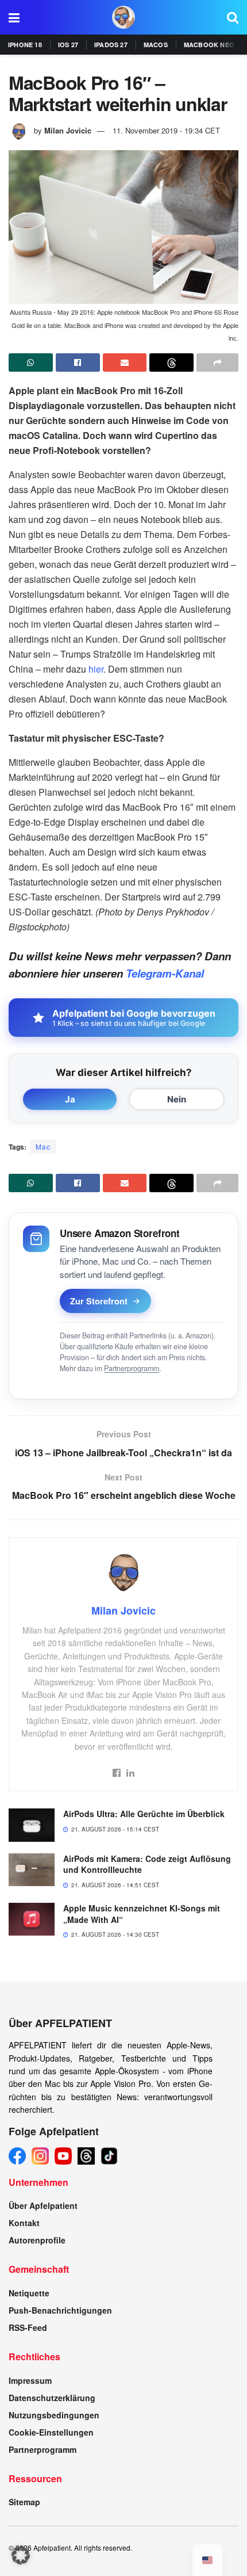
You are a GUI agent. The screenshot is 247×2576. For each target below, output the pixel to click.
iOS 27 (68, 45)
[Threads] (86, 2156)
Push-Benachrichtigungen (60, 2310)
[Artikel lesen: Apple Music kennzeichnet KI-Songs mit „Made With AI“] (32, 1919)
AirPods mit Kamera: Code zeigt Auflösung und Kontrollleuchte (147, 1864)
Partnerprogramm (132, 1368)
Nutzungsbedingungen (54, 2415)
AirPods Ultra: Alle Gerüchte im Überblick (144, 1814)
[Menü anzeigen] (14, 17)
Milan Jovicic (68, 130)
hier (96, 669)
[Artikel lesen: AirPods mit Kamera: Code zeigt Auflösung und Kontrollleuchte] (32, 1870)
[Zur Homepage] (123, 17)
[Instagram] (40, 2156)
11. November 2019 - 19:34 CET (166, 130)
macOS (156, 45)
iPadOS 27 (111, 45)
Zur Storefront (99, 1301)
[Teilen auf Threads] (171, 362)
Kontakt (24, 2223)
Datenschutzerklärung (52, 2398)
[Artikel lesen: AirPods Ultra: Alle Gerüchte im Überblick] (32, 1825)
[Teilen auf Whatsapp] (31, 362)
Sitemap (24, 2502)
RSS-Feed (28, 2327)
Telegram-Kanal (165, 973)
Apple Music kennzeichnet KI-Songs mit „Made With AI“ (142, 1914)
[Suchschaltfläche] (233, 17)
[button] (21, 2555)
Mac (43, 1146)
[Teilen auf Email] (125, 362)
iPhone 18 (25, 45)
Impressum (30, 2380)
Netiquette (29, 2293)
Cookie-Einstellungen (51, 2432)
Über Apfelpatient (43, 2205)
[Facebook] (17, 2156)
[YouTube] (63, 2156)
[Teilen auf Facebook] (78, 362)
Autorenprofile (37, 2240)
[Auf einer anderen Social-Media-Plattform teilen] (217, 362)
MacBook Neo (209, 45)
